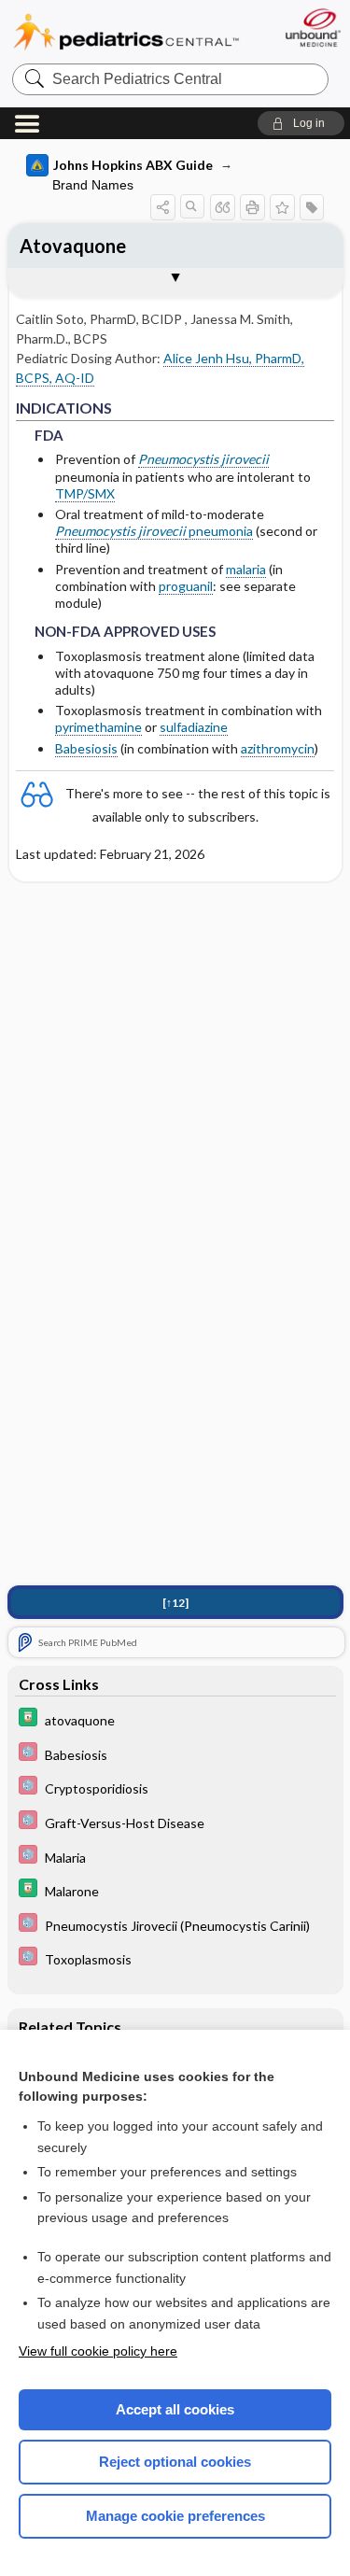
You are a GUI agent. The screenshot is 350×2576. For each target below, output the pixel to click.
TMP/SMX (85, 493)
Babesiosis (86, 748)
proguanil (186, 586)
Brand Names (93, 185)
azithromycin (278, 748)
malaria (246, 569)
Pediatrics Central (126, 32)
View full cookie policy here (98, 2351)
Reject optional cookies (175, 2462)
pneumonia (219, 531)
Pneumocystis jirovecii (203, 459)
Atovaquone (73, 246)
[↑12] (175, 1603)
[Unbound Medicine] (312, 28)
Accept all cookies (175, 2409)
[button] (301, 123)
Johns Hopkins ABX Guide (133, 165)
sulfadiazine (194, 727)
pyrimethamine (98, 727)
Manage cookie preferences (175, 2516)
